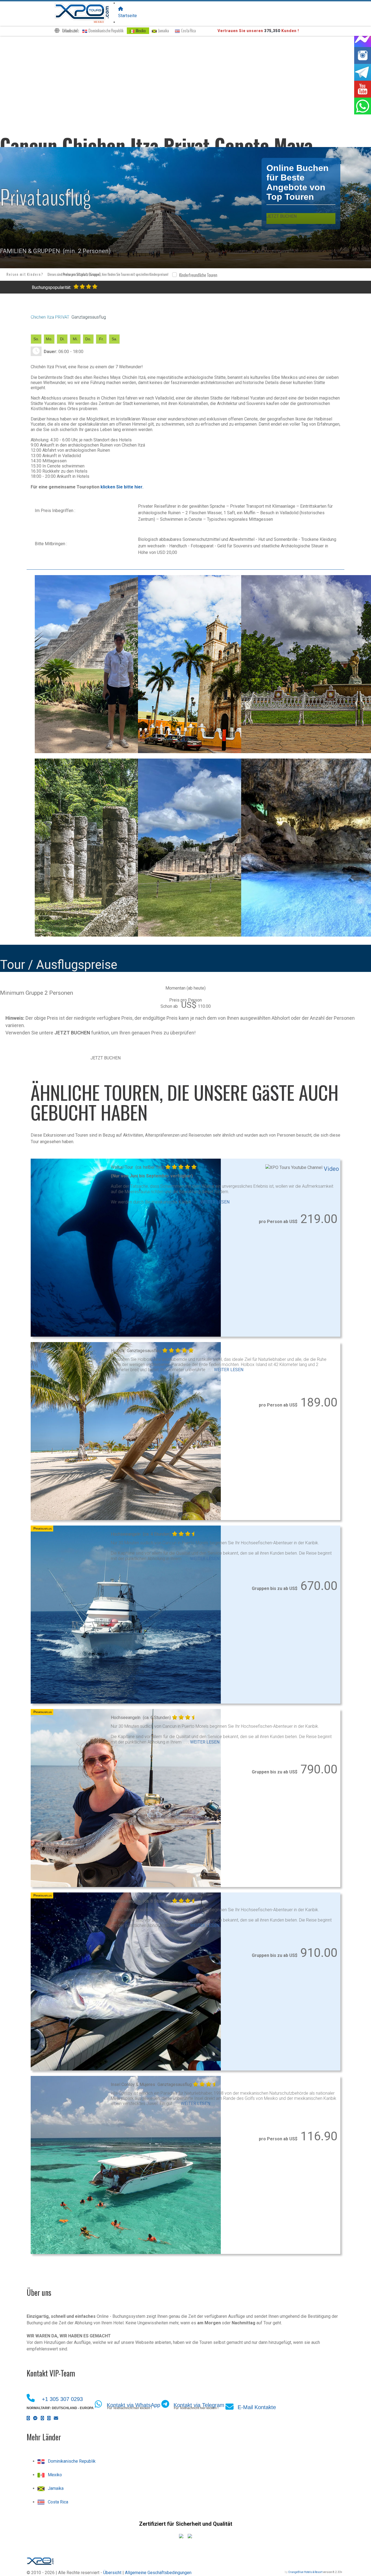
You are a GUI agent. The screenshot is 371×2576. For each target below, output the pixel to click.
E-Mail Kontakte (257, 2407)
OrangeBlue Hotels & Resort (305, 2572)
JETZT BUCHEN (106, 1058)
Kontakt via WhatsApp (133, 2405)
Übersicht (112, 2573)
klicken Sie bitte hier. (122, 487)
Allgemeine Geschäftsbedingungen (158, 2573)
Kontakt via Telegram (199, 2405)
